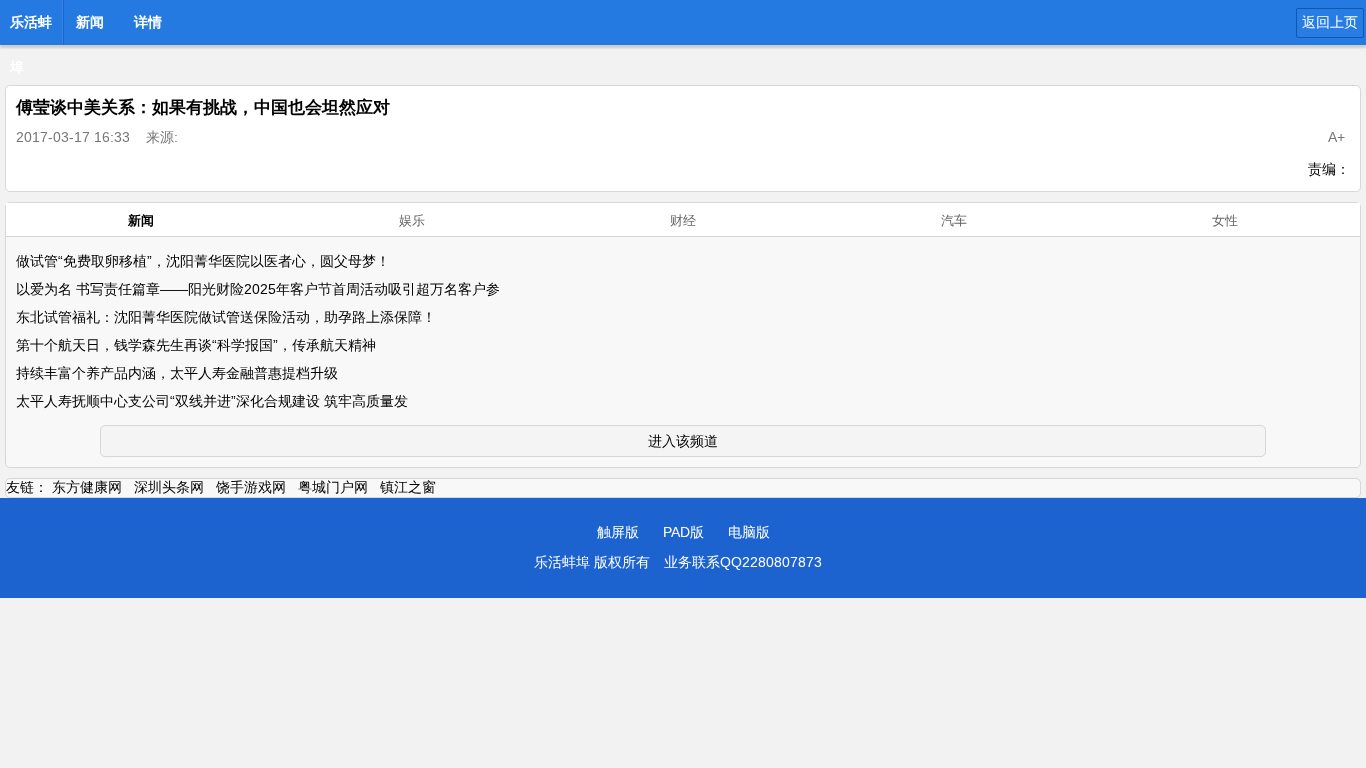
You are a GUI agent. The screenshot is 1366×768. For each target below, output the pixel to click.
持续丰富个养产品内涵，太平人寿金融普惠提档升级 (177, 373)
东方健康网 (87, 487)
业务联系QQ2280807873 (743, 562)
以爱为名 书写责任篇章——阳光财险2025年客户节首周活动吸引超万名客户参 (258, 289)
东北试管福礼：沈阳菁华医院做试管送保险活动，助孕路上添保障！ (226, 317)
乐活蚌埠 (31, 28)
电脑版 (749, 532)
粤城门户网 (333, 487)
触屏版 (618, 532)
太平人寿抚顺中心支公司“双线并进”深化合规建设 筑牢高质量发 (212, 401)
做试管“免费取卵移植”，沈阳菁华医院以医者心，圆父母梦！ (203, 261)
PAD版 (683, 532)
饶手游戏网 (251, 487)
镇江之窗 (408, 487)
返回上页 (1330, 22)
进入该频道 (683, 441)
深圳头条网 (169, 487)
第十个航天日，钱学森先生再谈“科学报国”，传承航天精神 (196, 345)
